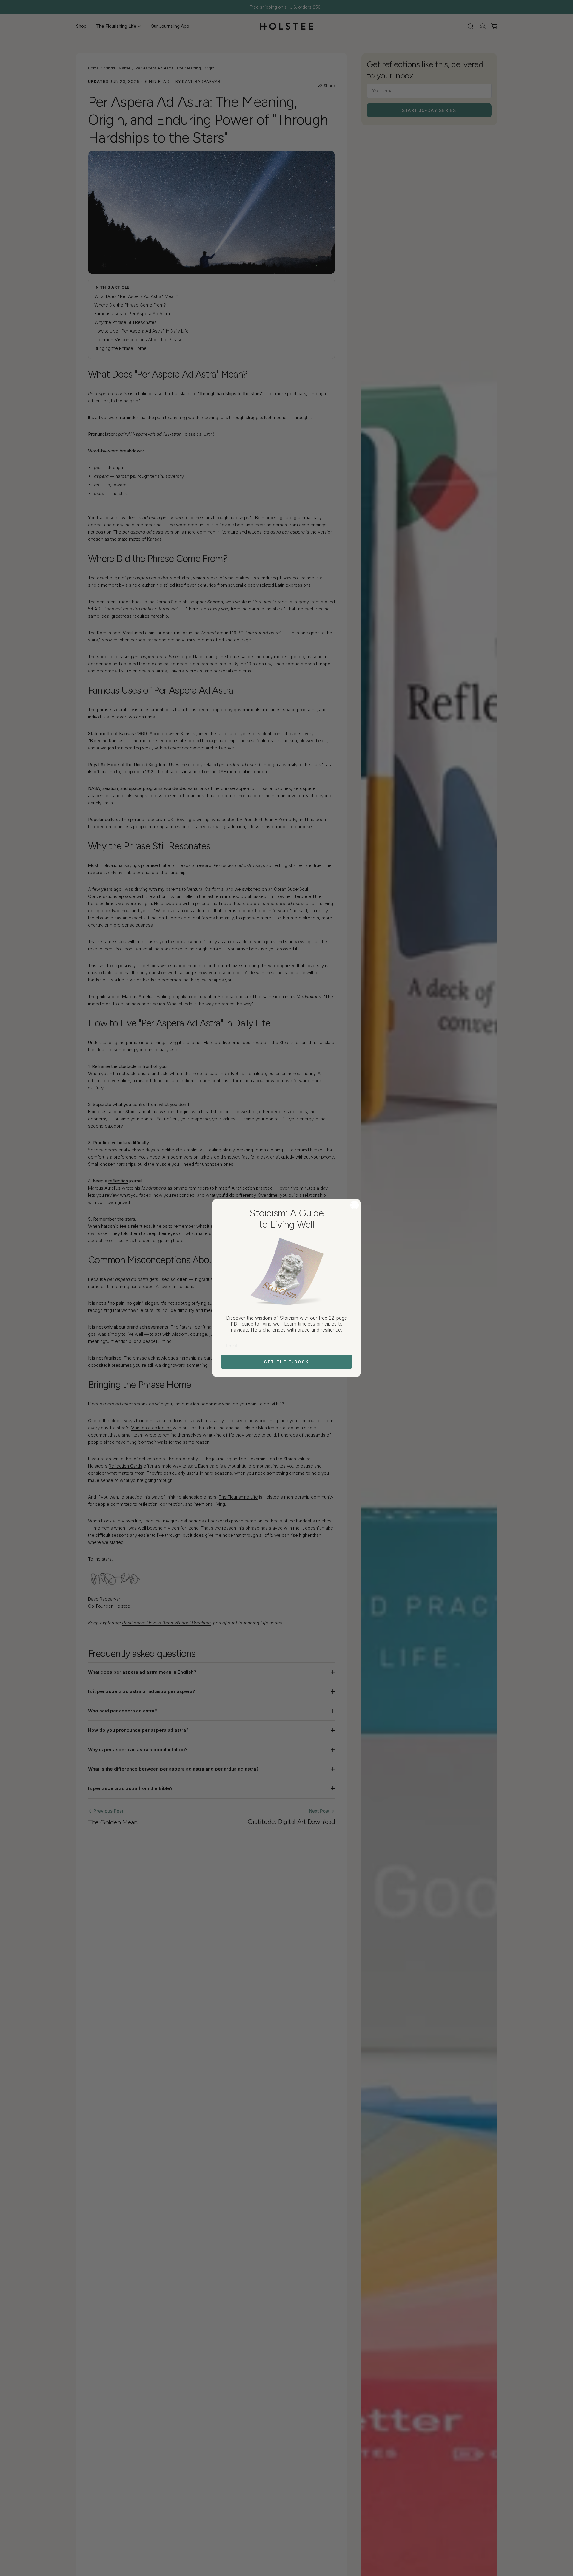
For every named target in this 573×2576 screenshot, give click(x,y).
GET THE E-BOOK (286, 1362)
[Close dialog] (355, 1205)
